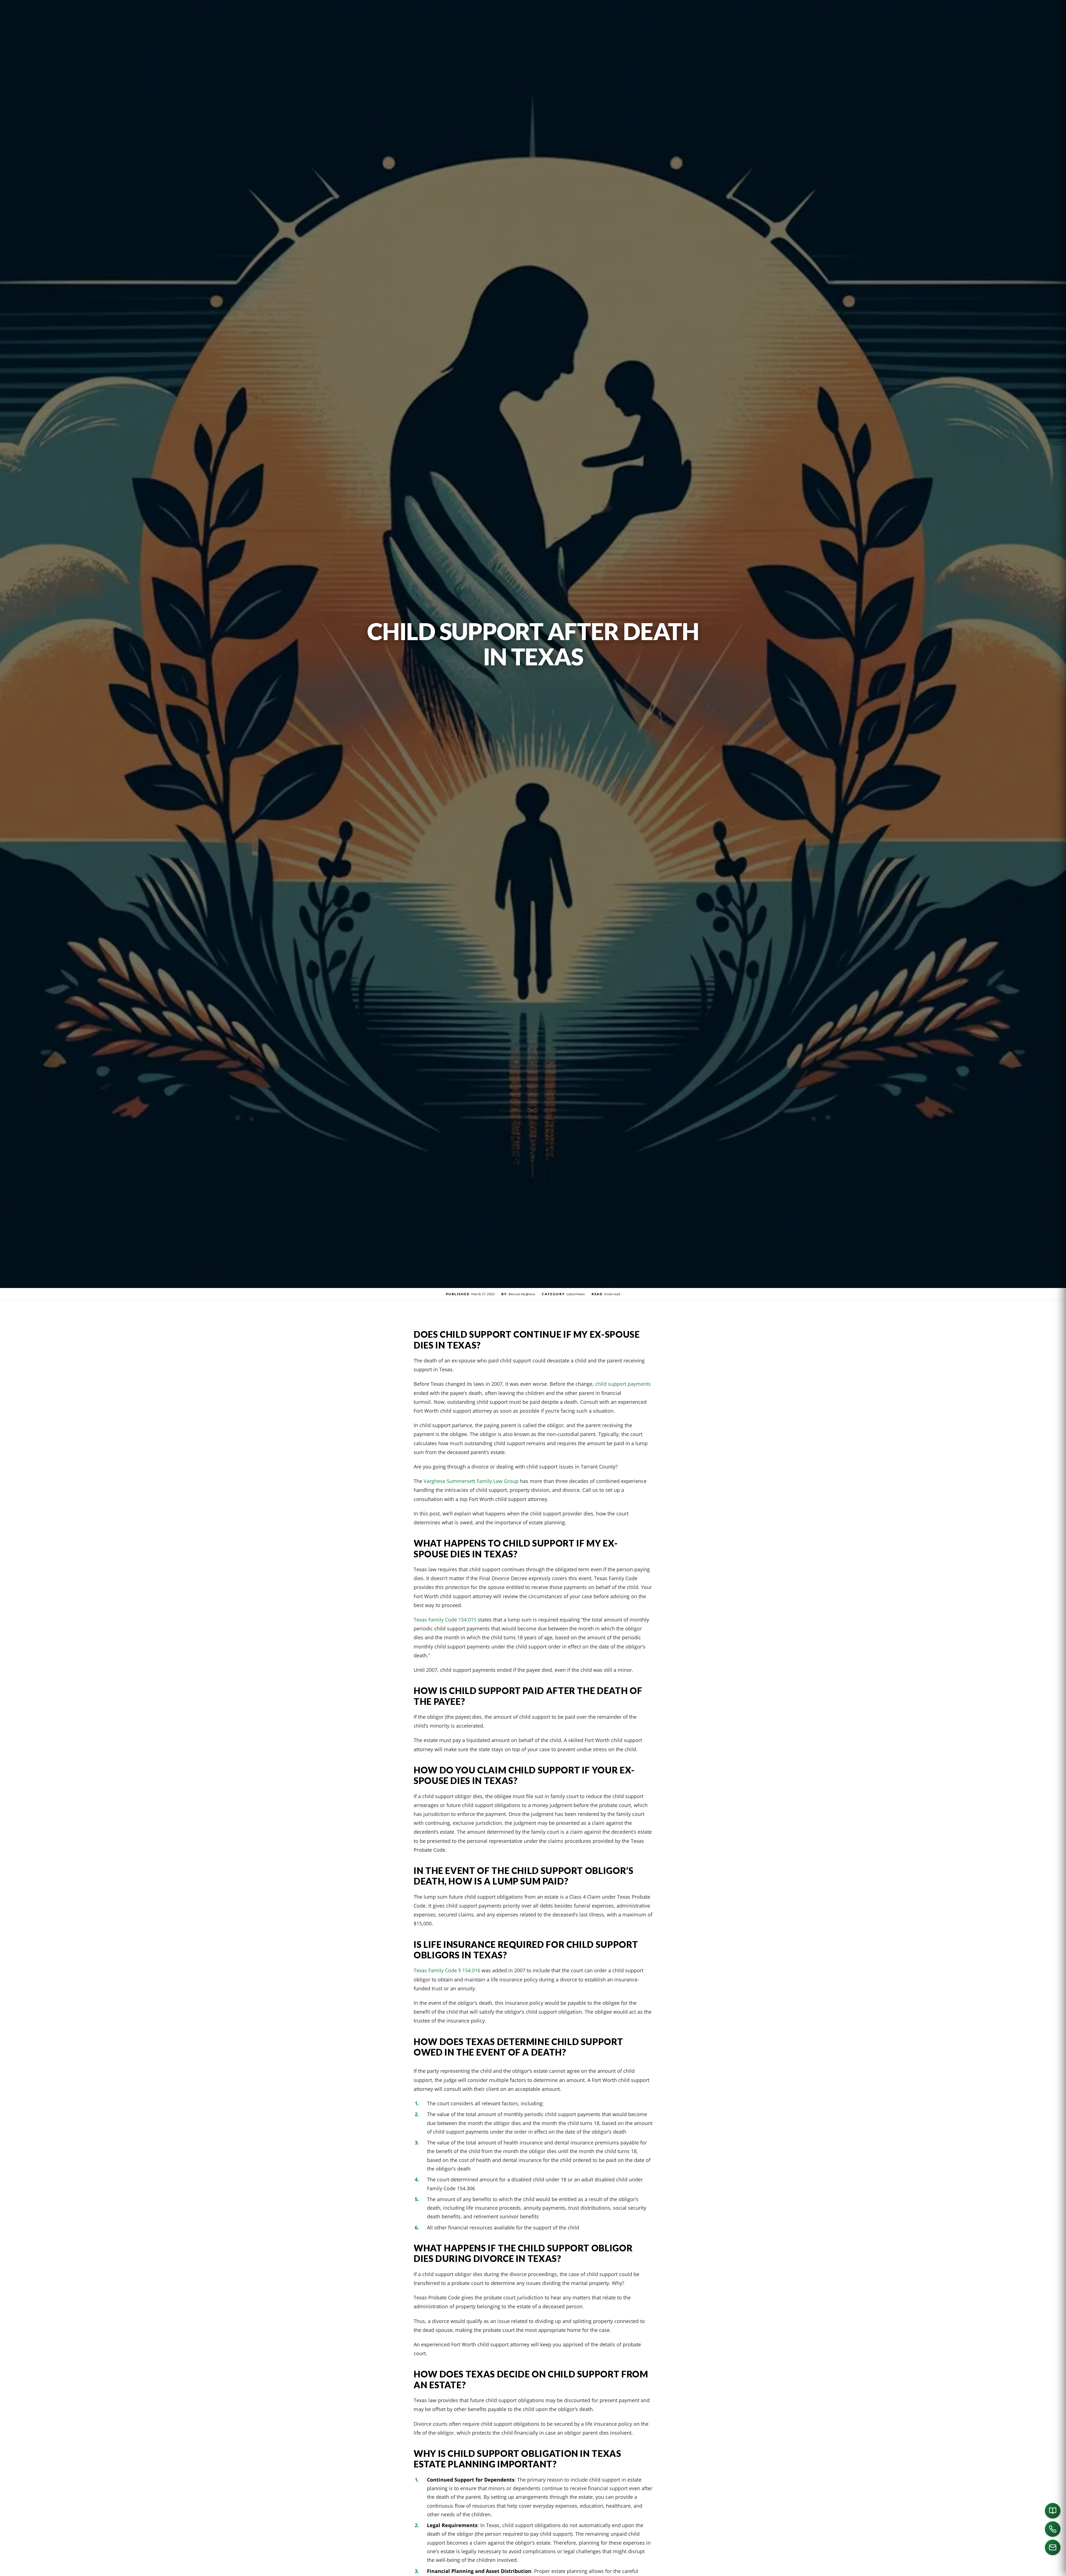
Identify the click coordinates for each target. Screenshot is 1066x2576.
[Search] (725, 2569)
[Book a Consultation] (1053, 2511)
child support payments (623, 1384)
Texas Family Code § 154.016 (447, 1970)
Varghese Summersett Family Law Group (471, 1481)
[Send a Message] (1053, 2547)
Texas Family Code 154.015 (445, 1619)
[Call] (1053, 2529)
